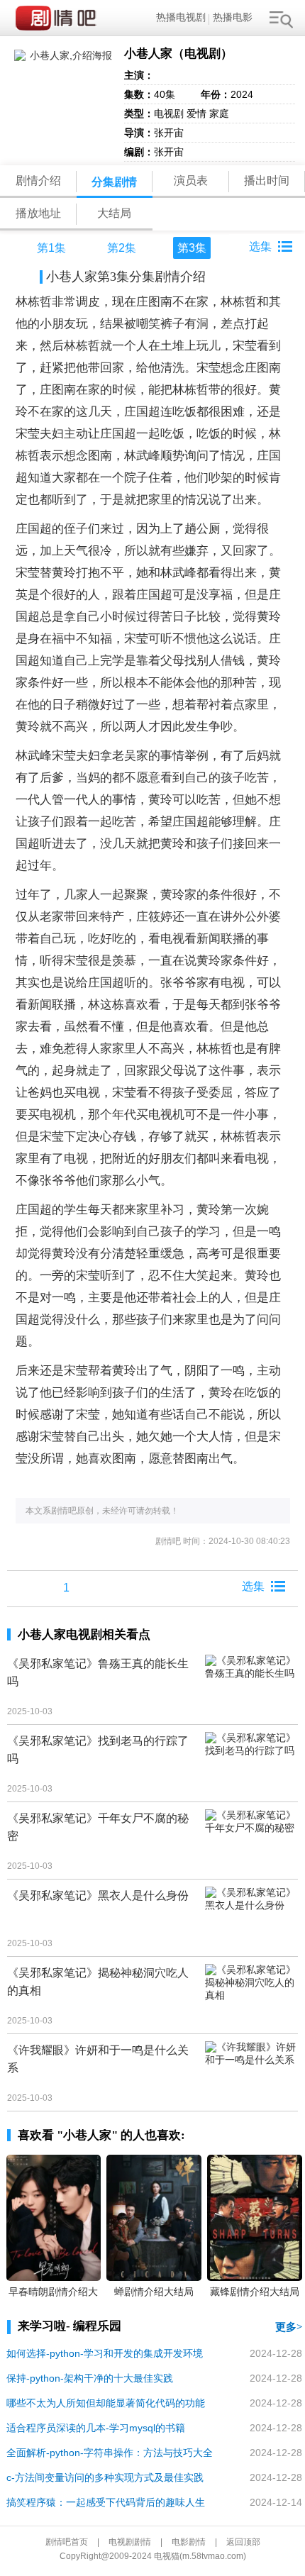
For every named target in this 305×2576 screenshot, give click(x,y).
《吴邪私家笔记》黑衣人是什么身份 (98, 1895)
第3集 (192, 248)
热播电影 (233, 17)
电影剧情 (189, 2542)
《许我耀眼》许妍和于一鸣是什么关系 (98, 2059)
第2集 (122, 248)
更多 (286, 2327)
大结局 (114, 213)
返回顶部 (243, 2542)
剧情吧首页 (67, 2542)
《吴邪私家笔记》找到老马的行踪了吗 (98, 1750)
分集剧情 (114, 182)
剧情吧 (59, 18)
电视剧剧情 (130, 2542)
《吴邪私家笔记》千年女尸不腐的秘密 (98, 1827)
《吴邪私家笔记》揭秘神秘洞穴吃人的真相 (98, 1982)
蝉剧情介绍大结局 (154, 2292)
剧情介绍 (38, 181)
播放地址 (38, 213)
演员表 (191, 181)
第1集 (51, 248)
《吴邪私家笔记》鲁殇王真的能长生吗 (98, 1672)
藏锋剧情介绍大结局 (255, 2292)
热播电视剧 (181, 17)
